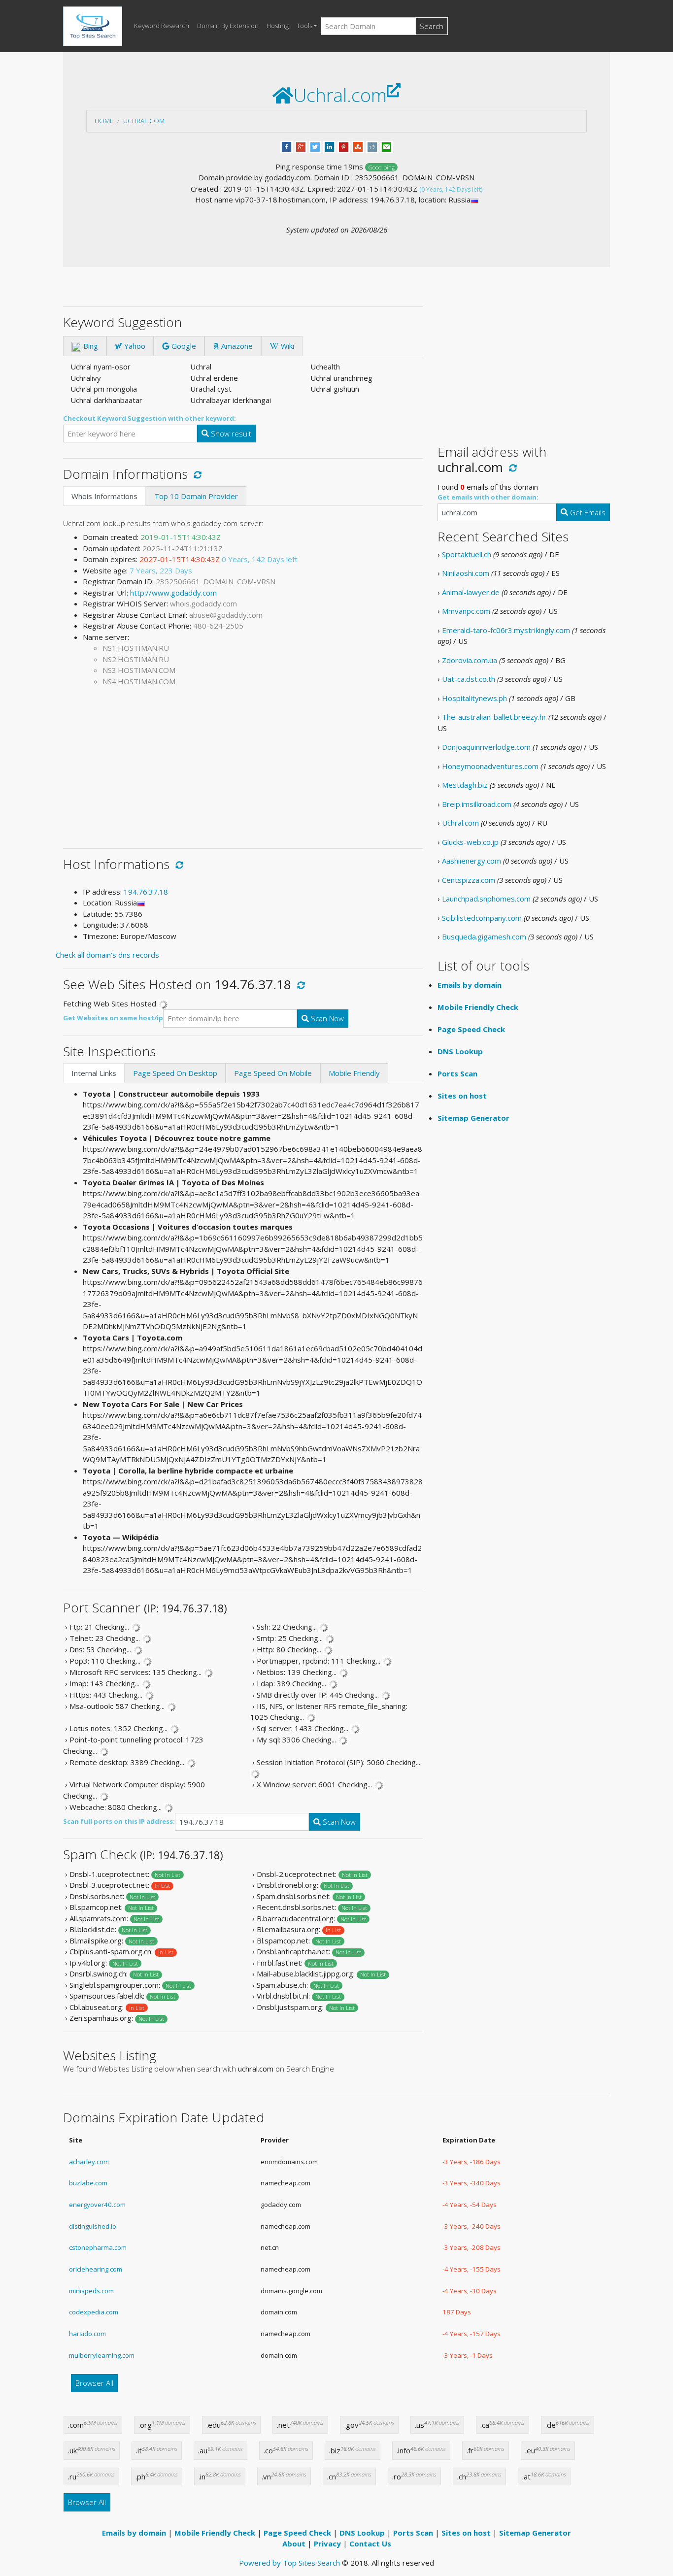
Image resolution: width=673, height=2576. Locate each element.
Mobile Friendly (354, 1073)
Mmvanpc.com (466, 611)
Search (432, 26)
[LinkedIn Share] (329, 146)
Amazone (236, 346)
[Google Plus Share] (301, 146)
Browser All (94, 2383)
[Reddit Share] (372, 146)
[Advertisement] (243, 764)
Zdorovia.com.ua (470, 660)
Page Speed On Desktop (175, 1073)
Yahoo (134, 346)
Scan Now (326, 1018)
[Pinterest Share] (344, 146)
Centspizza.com (469, 880)
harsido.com (87, 2334)
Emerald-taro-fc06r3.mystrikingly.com (506, 630)
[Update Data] (196, 474)
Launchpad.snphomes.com (486, 899)
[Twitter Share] (315, 146)
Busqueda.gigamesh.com (484, 937)
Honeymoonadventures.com (490, 766)
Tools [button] (304, 26)
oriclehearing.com (96, 2269)
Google (183, 346)
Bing (90, 346)
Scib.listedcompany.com (482, 918)
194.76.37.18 (146, 892)
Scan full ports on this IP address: (119, 1821)
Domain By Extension (228, 26)
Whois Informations (104, 496)
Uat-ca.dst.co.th (469, 679)
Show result (230, 434)
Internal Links (94, 1073)
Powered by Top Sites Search (289, 2563)
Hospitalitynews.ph (474, 698)
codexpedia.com (94, 2312)
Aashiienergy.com (471, 861)
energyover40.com (97, 2205)
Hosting (278, 26)
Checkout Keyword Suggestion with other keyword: (150, 418)
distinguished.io (93, 2226)
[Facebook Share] (286, 146)
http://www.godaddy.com (173, 593)
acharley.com (89, 2162)
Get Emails (587, 512)
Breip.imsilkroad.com (477, 804)
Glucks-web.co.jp (470, 842)
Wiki (286, 346)
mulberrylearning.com (102, 2355)
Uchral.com (144, 121)
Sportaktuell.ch (467, 554)
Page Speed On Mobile (273, 1073)
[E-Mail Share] (387, 146)
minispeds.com (91, 2291)
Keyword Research (162, 26)
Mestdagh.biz (465, 785)
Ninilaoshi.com (466, 573)
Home (104, 121)
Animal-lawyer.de (471, 592)
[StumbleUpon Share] (358, 146)
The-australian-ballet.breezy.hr (494, 717)
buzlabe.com (88, 2183)
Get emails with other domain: (488, 497)
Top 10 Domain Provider (196, 496)
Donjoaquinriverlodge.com (486, 747)
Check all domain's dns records (107, 955)
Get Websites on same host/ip (113, 1018)
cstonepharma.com (98, 2247)
